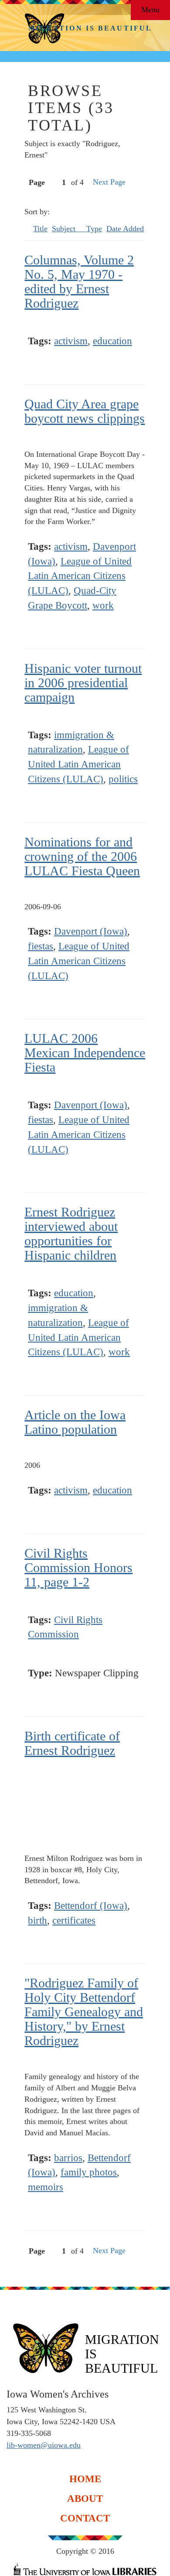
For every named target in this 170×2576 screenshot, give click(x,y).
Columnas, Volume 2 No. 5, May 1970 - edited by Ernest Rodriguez (79, 281)
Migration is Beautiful (90, 28)
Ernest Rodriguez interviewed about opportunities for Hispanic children (71, 1233)
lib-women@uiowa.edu (44, 2445)
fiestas (41, 946)
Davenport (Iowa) (91, 931)
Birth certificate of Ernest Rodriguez (72, 1743)
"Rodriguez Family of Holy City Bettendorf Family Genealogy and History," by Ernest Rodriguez (84, 2012)
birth (37, 1920)
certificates (74, 1920)
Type (94, 229)
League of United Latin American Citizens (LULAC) (80, 576)
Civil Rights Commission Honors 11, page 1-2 (78, 1567)
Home (85, 2478)
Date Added (125, 229)
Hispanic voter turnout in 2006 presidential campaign (83, 683)
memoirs (46, 2187)
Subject (65, 229)
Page (37, 182)
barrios (68, 2158)
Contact (85, 2518)
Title (40, 229)
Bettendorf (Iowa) (91, 1906)
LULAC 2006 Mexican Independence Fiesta (85, 1053)
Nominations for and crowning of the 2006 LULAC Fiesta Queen (82, 856)
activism (71, 341)
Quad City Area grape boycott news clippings (85, 411)
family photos (89, 2172)
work (103, 605)
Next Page (109, 182)
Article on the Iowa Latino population (75, 1422)
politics (123, 779)
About (85, 2498)
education (112, 341)
